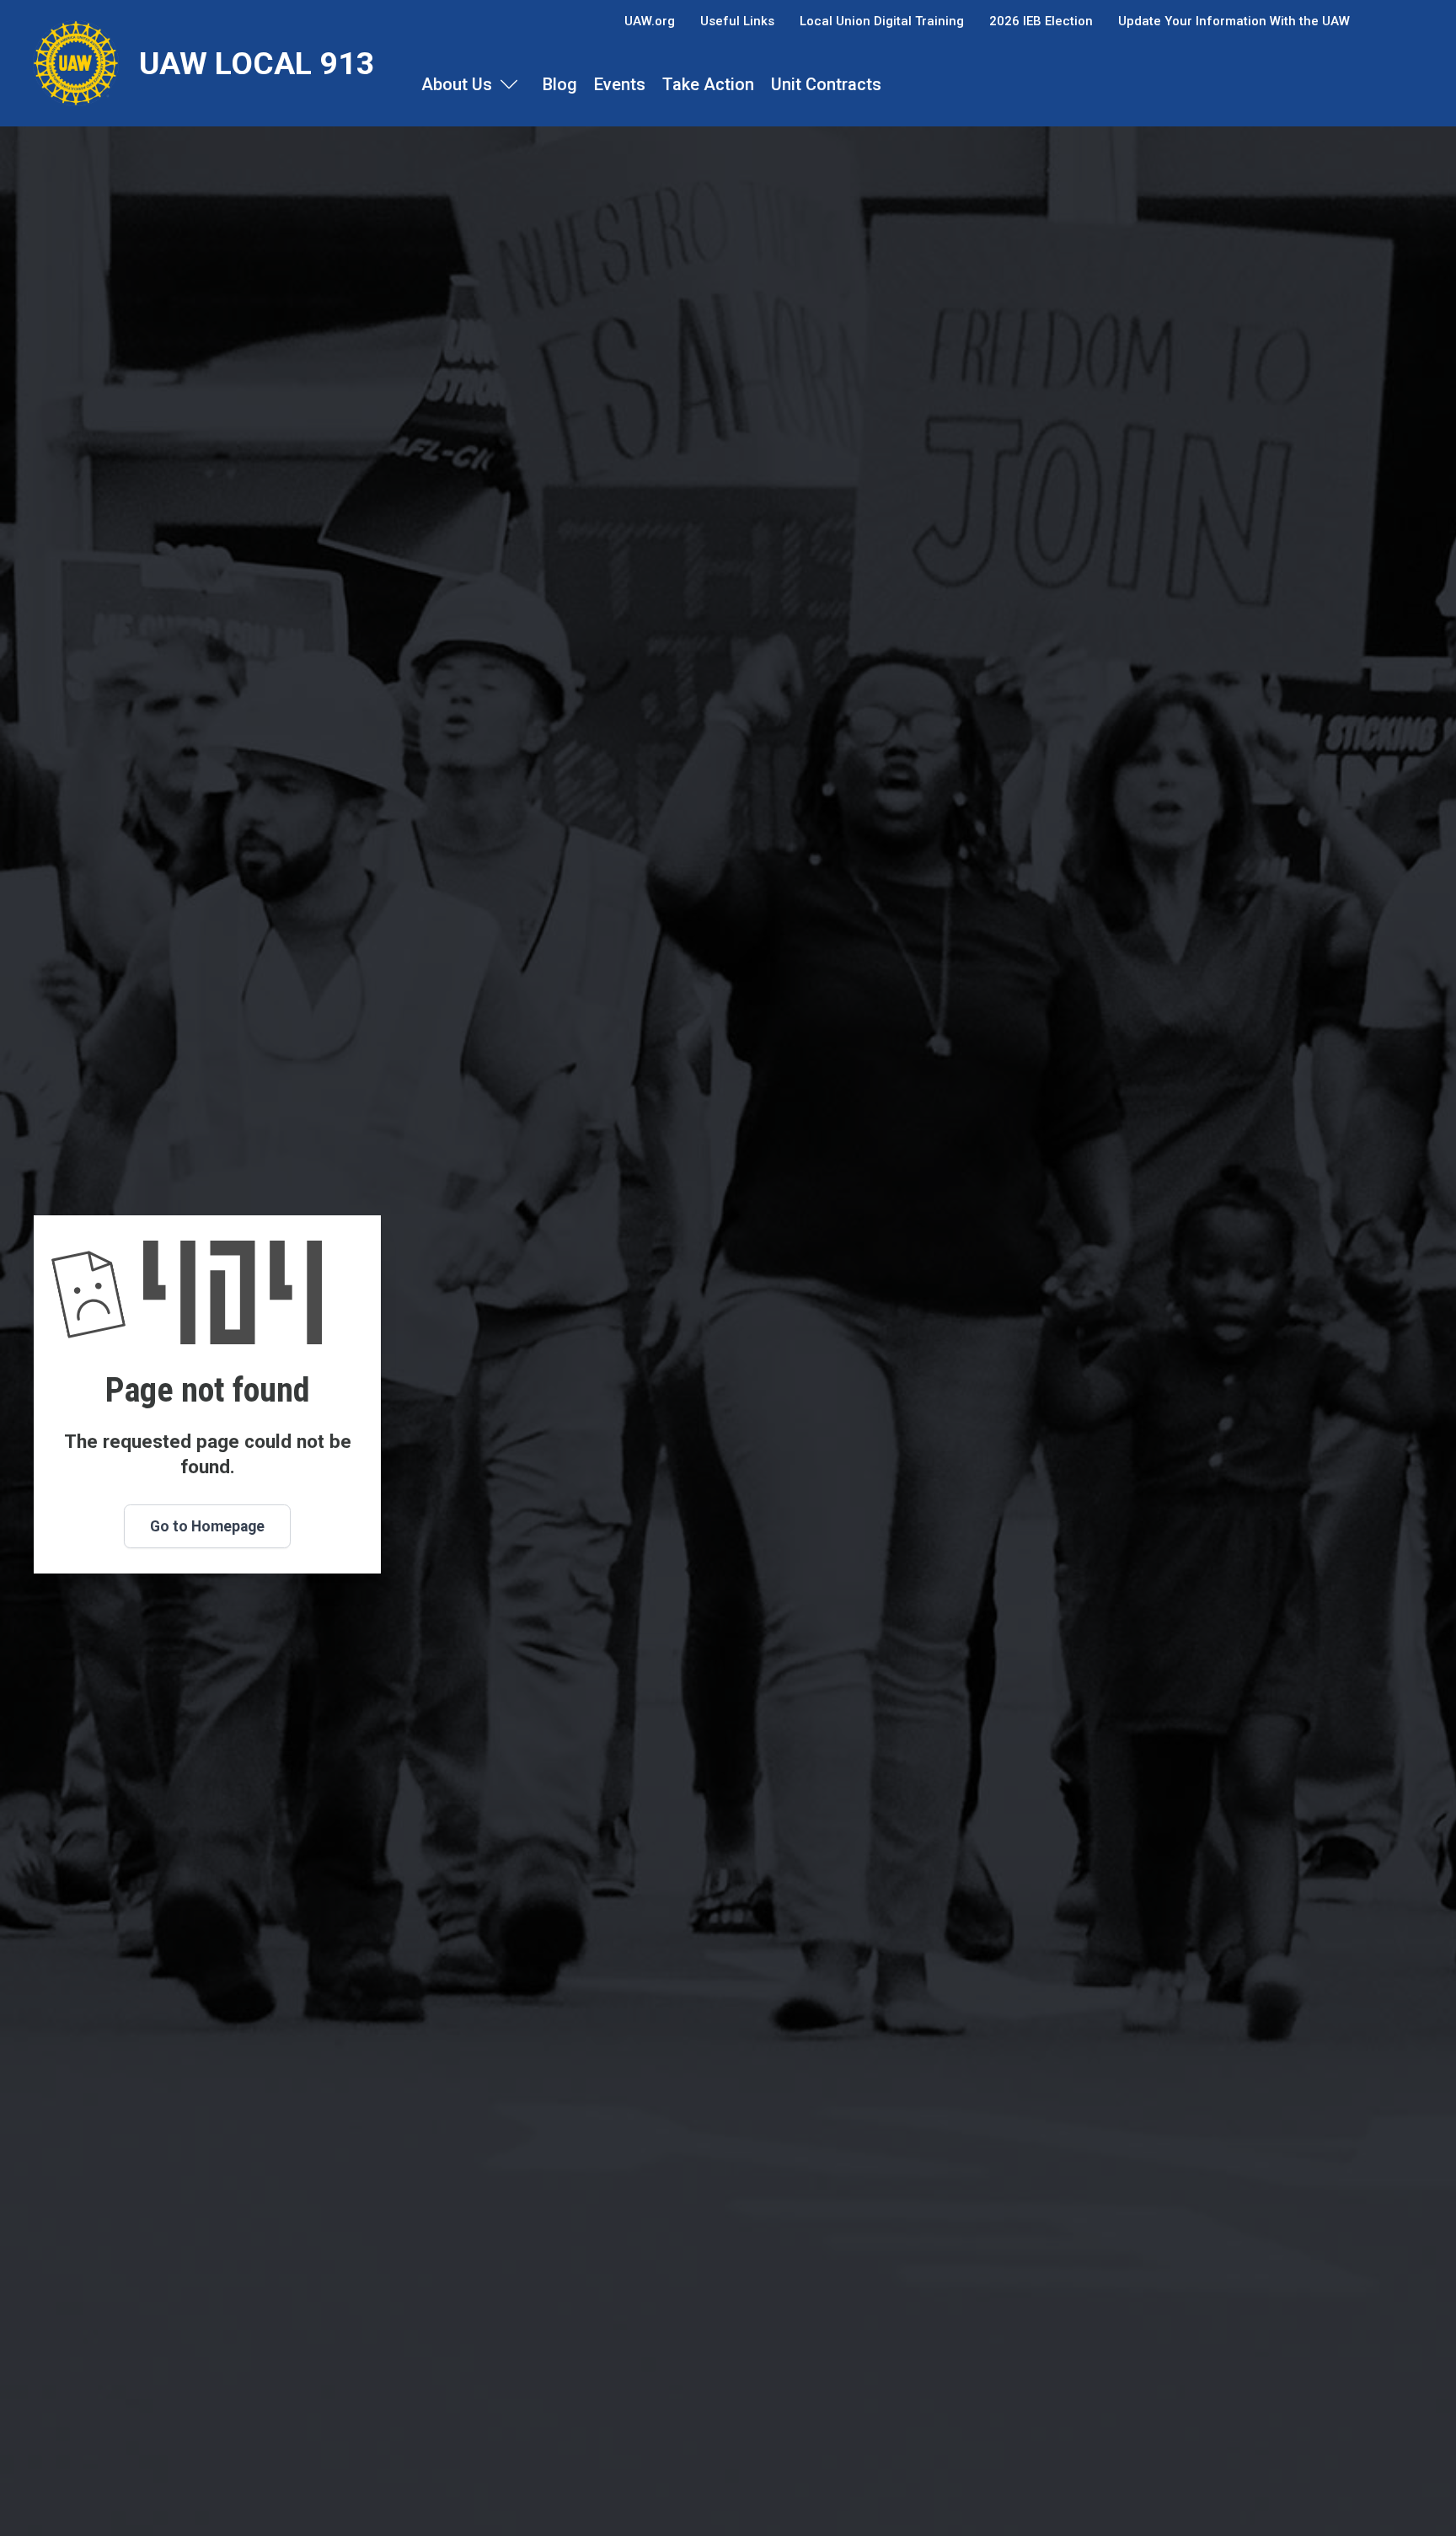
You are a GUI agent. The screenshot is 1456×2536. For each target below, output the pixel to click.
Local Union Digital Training (882, 21)
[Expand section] (509, 84)
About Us (457, 84)
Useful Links (737, 21)
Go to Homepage (207, 1526)
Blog (560, 84)
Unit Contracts (826, 84)
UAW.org (650, 21)
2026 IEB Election (1041, 21)
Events (620, 84)
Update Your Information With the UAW (1234, 21)
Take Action (708, 84)
